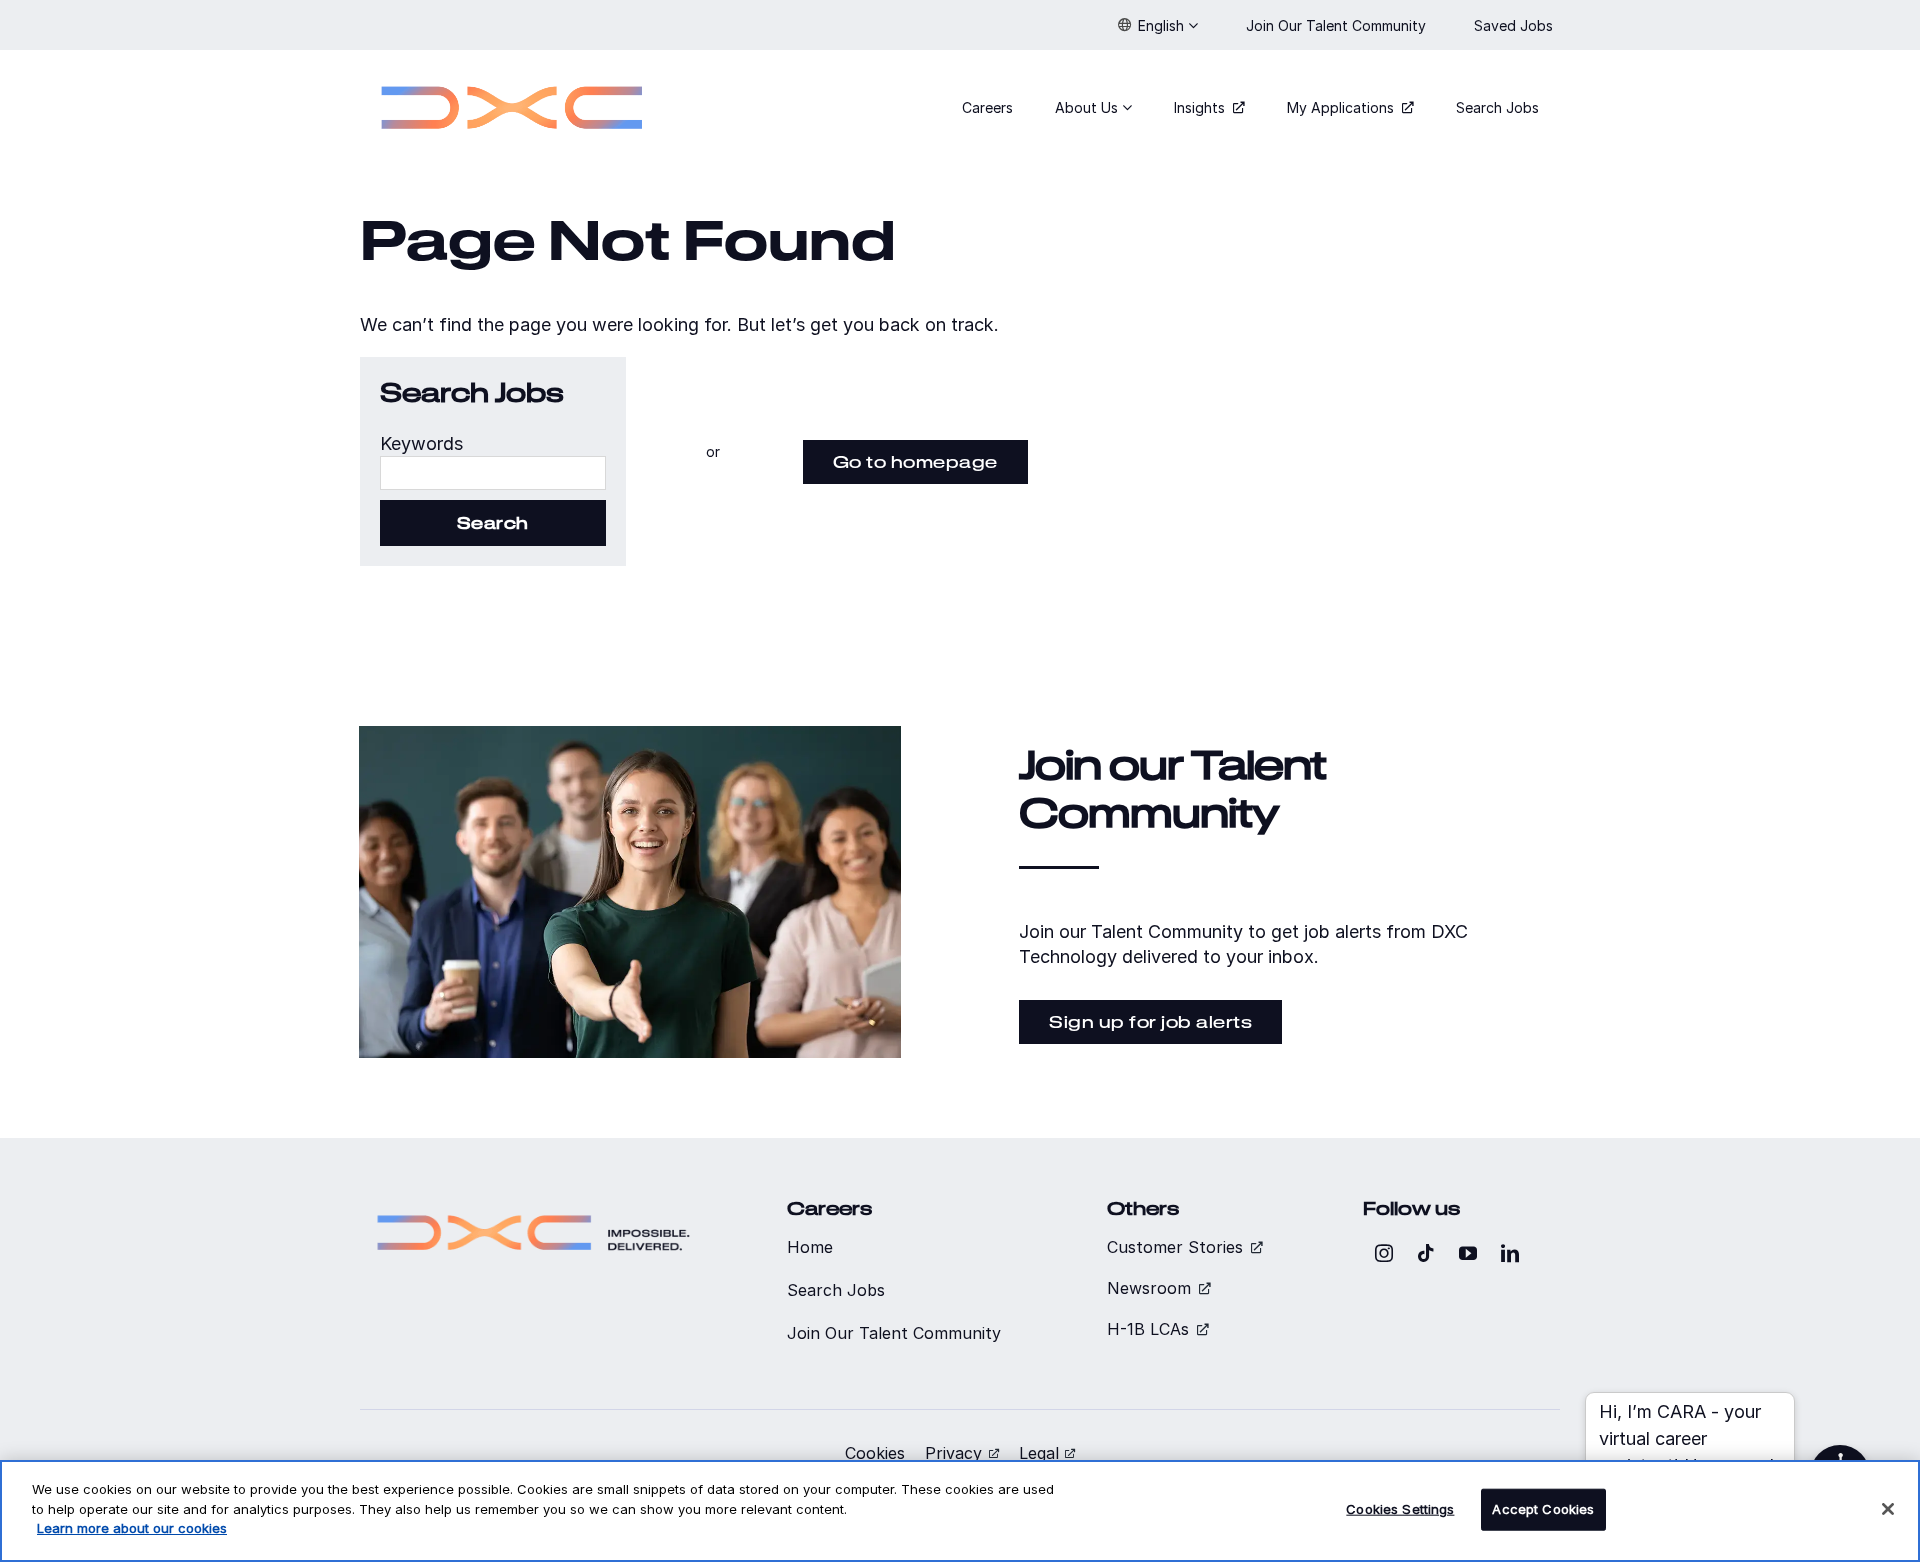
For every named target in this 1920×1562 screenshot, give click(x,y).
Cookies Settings (1400, 1509)
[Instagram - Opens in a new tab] (1384, 1253)
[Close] (1888, 1509)
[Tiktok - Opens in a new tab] (1426, 1253)
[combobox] (493, 473)
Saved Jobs (1515, 25)
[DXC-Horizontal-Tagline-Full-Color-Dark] (533, 1206)
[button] (1158, 25)
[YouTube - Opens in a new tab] (1468, 1253)
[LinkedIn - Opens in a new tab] (1510, 1253)
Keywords (421, 443)
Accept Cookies (1543, 1509)
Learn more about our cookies (132, 1528)
